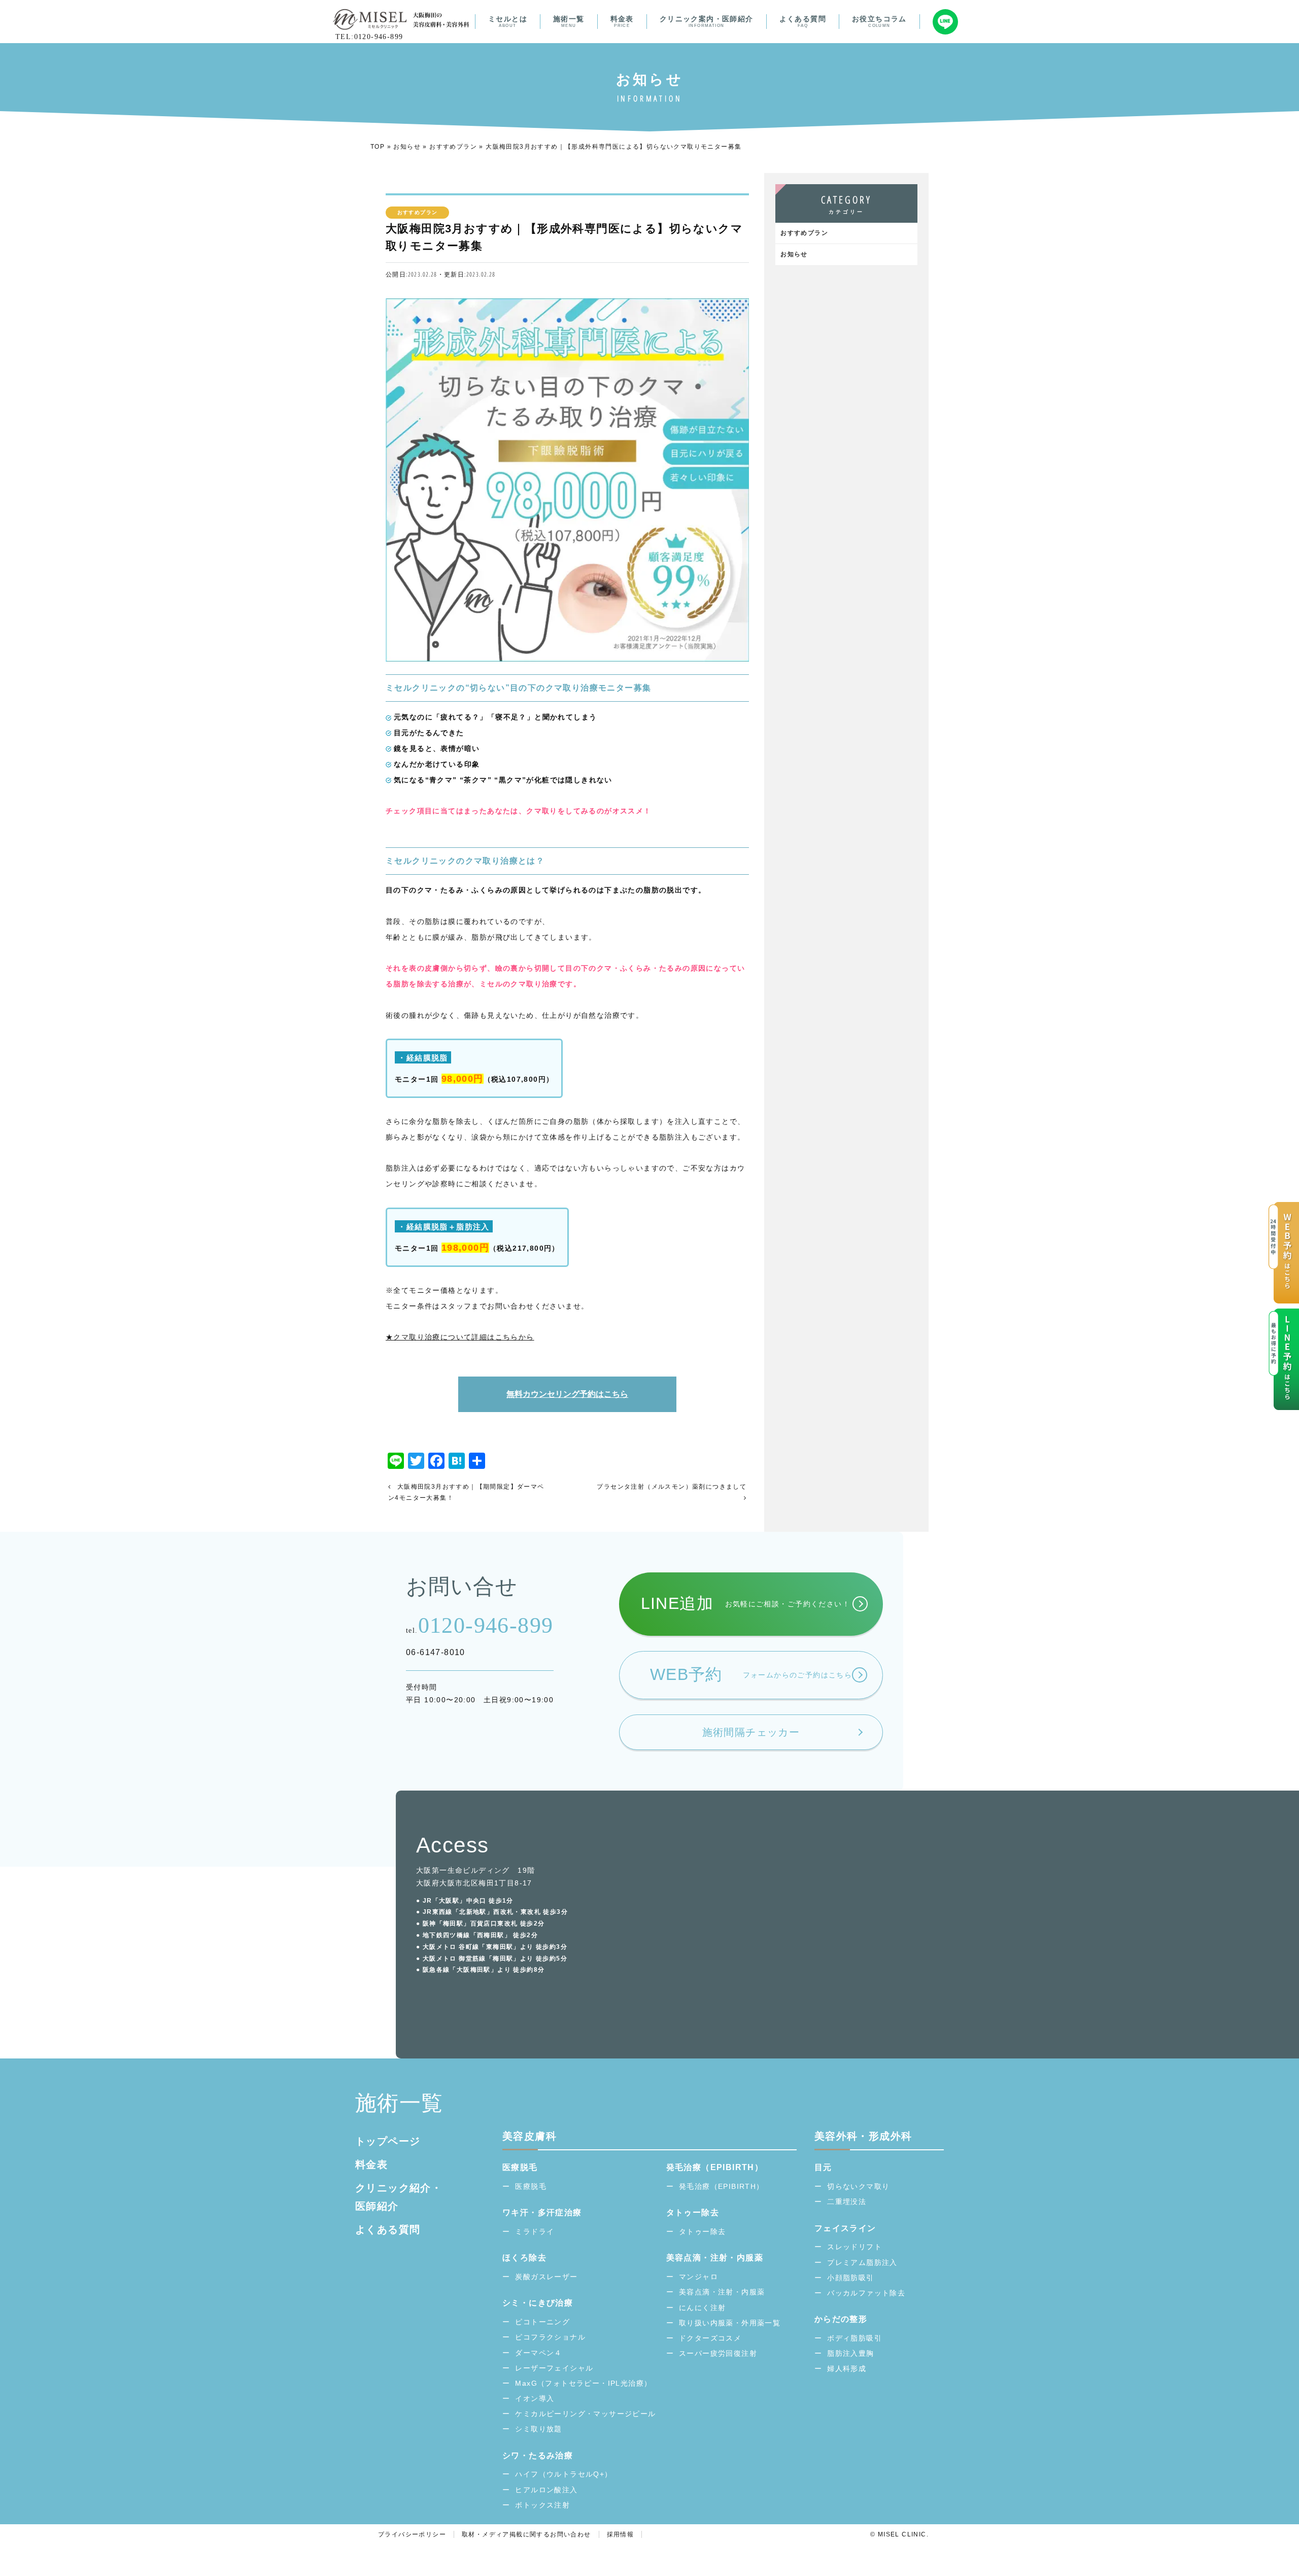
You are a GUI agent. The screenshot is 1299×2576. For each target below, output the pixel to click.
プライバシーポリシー (412, 2534)
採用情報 (621, 2534)
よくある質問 (803, 21)
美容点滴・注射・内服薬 (722, 2292)
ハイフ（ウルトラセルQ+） (563, 2474)
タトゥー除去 (702, 2231)
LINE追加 (745, 1603)
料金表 (622, 21)
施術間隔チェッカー (751, 1732)
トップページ (388, 2141)
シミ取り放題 (538, 2429)
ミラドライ (535, 2231)
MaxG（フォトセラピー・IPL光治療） (583, 2383)
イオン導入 (535, 2398)
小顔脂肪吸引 (850, 2278)
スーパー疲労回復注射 (718, 2353)
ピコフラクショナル (550, 2337)
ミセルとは (508, 21)
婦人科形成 (847, 2368)
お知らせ (407, 147)
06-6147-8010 (436, 1652)
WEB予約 (751, 1674)
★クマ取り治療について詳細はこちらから (460, 1337)
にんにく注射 (702, 2308)
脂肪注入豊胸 (850, 2353)
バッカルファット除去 (866, 2293)
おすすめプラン (453, 147)
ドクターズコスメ (710, 2338)
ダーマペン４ (538, 2353)
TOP (378, 147)
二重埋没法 (847, 2202)
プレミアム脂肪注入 (862, 2262)
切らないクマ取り (858, 2186)
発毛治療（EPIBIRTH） (722, 2186)
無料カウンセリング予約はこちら (567, 1394)
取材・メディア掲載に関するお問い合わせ (526, 2534)
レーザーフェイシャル (554, 2368)
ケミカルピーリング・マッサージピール (585, 2414)
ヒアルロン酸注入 (546, 2490)
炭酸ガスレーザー (546, 2277)
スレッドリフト (854, 2247)
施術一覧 (569, 21)
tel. (480, 1625)
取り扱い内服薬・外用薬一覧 (730, 2323)
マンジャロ (698, 2277)
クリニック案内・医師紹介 (707, 21)
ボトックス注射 (542, 2505)
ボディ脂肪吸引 (854, 2338)
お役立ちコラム (879, 21)
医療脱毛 (531, 2186)
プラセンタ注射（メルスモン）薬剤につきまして (672, 1487)
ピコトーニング (542, 2322)
